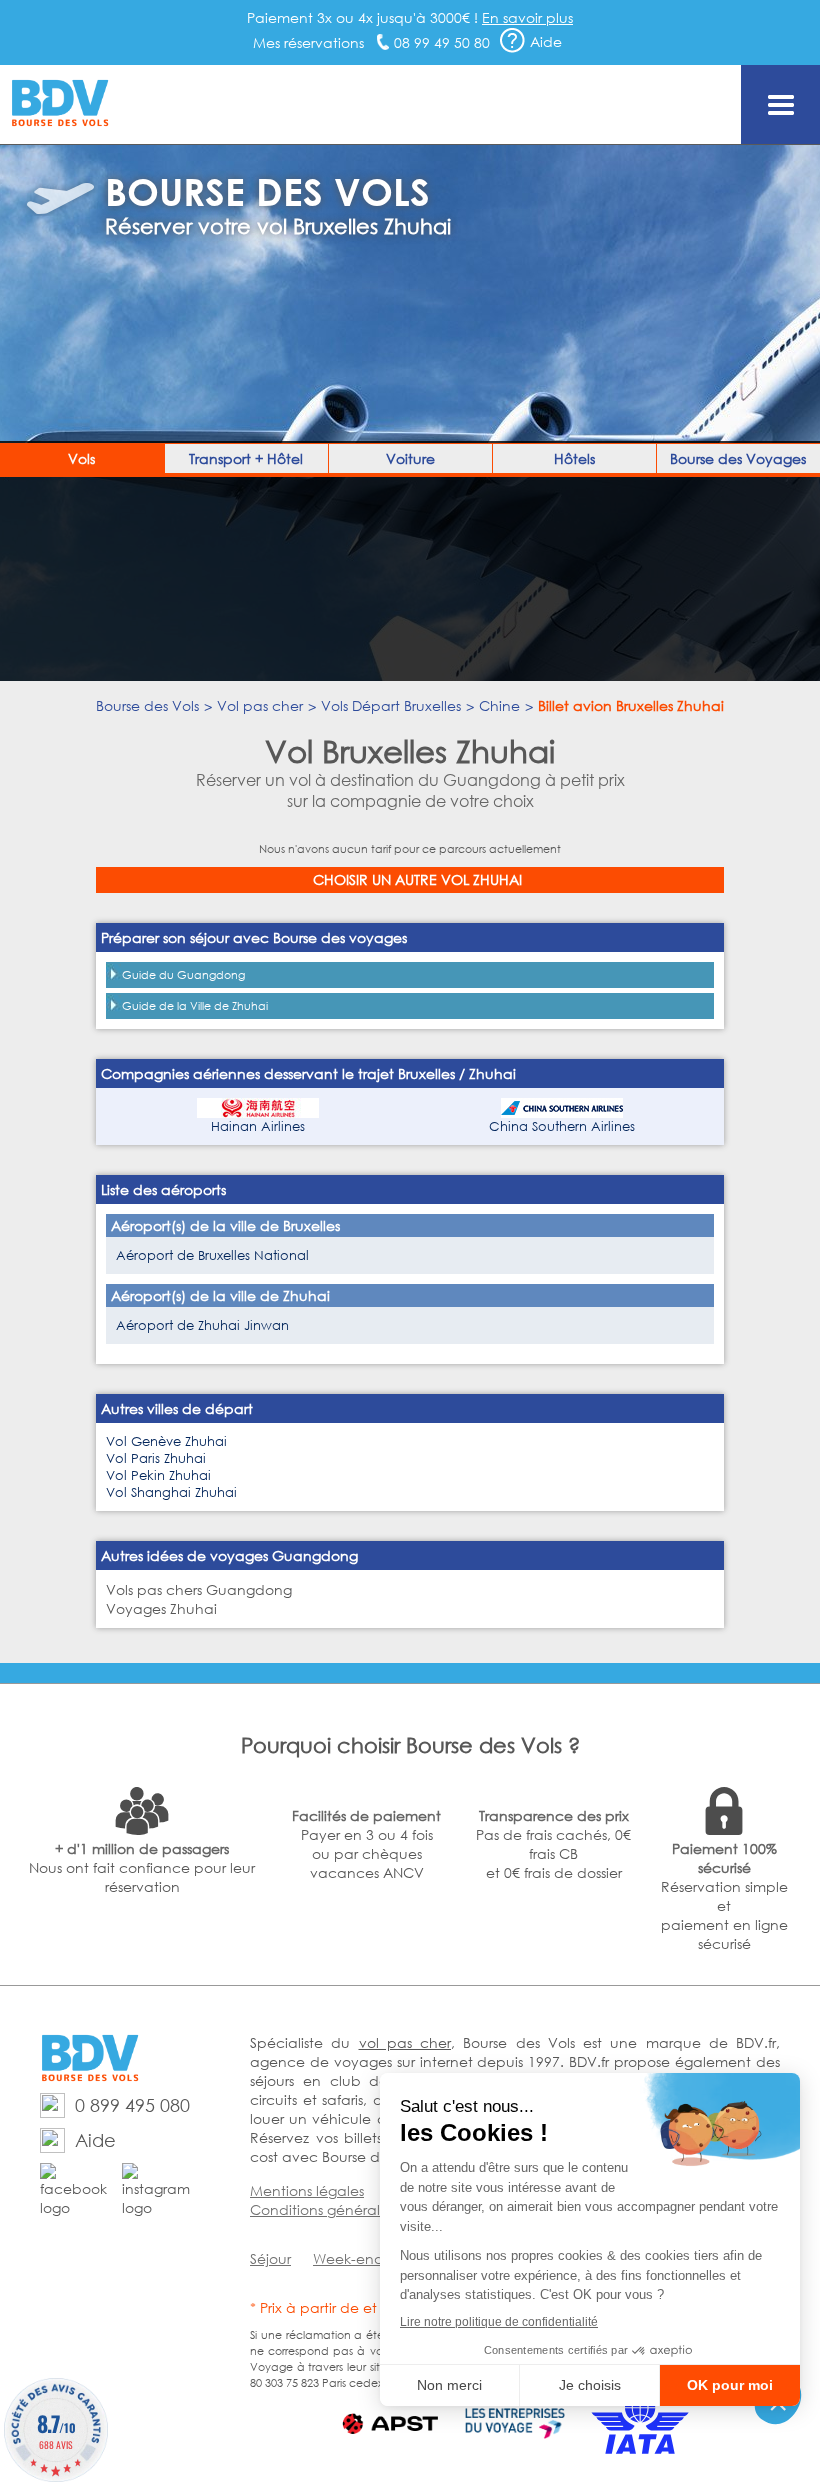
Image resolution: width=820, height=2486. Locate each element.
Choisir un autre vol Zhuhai (417, 879)
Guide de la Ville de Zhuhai (195, 1006)
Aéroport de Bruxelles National (212, 1255)
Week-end (348, 2258)
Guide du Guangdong (183, 975)
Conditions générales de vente (355, 2209)
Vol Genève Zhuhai (166, 1441)
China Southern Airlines (562, 1126)
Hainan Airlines (258, 1126)
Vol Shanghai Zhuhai (171, 1492)
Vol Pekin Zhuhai (158, 1475)
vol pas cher (405, 2042)
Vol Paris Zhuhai (156, 1458)
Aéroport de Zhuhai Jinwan (202, 1325)
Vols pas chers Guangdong (199, 1589)
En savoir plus (527, 17)
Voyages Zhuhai (161, 1608)
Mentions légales (307, 2190)
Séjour (270, 2258)
